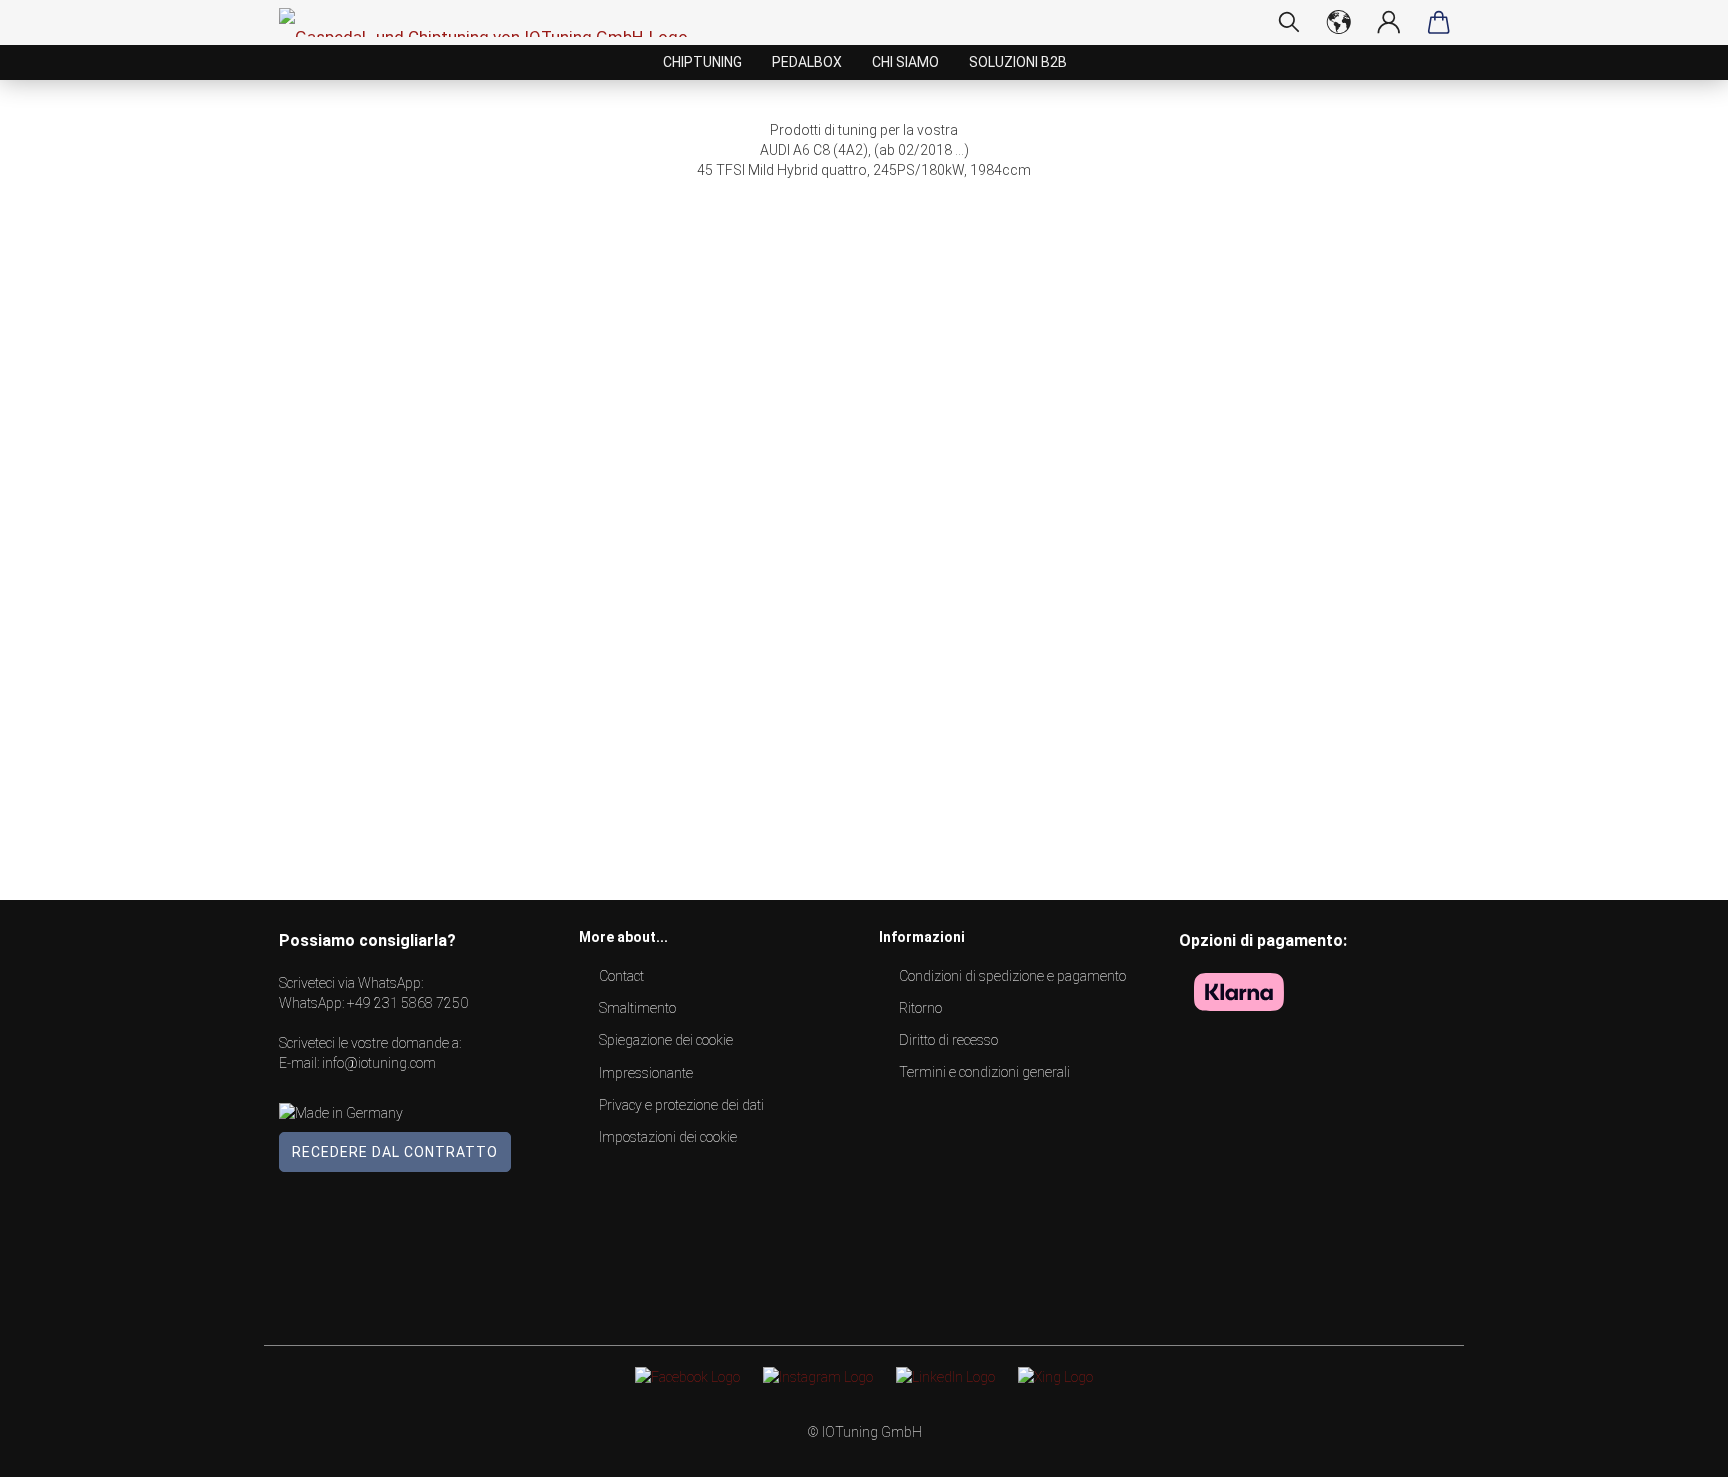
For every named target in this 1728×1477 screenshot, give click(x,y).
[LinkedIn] (945, 1376)
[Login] (1389, 22)
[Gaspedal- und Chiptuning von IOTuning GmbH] (491, 22)
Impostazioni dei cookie (668, 1137)
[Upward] (1673, 1447)
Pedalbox (807, 62)
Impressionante (646, 1073)
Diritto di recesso (948, 1040)
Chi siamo (905, 62)
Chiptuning (702, 62)
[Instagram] (818, 1376)
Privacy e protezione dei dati (681, 1105)
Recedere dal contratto (395, 1152)
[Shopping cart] (1439, 22)
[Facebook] (687, 1376)
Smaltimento (637, 1008)
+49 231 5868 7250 (407, 1003)
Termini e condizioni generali (984, 1072)
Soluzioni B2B (1018, 62)
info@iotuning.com (379, 1063)
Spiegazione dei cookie (666, 1040)
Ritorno (920, 1008)
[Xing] (1055, 1376)
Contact (621, 976)
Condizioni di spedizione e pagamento (1012, 976)
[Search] (1289, 22)
